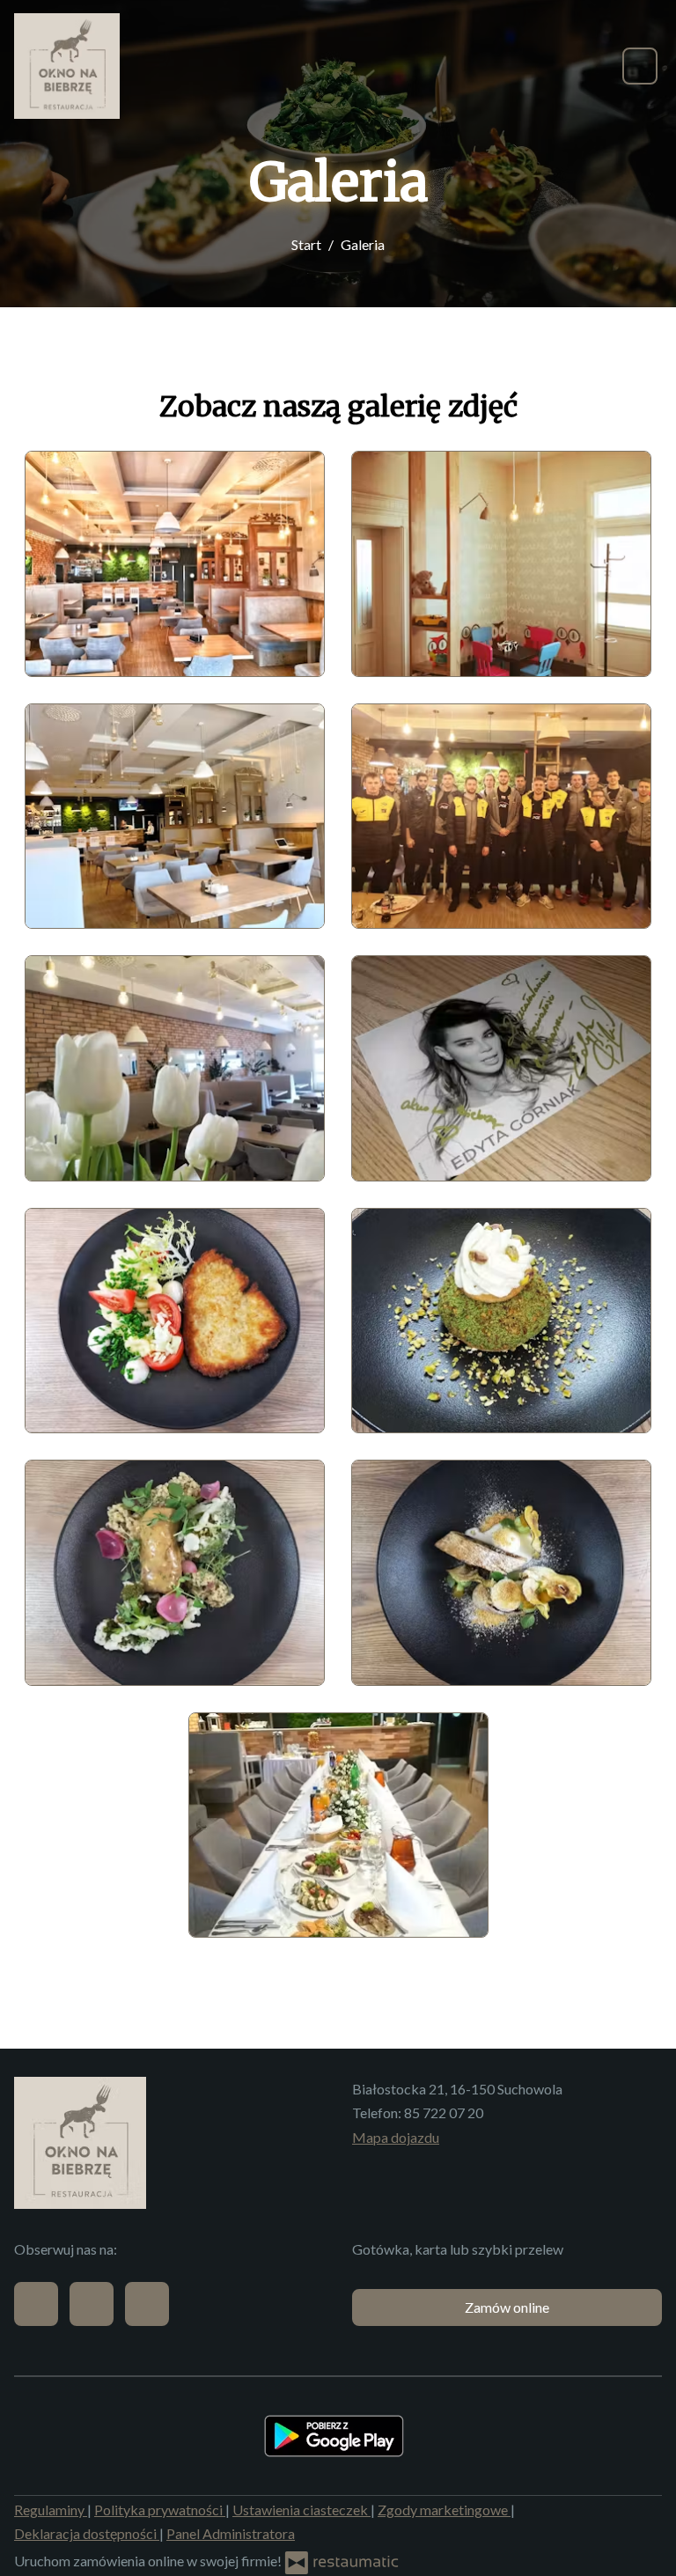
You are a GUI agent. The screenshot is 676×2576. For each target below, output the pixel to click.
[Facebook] (36, 2304)
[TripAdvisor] (92, 2304)
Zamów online (507, 2307)
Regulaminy (51, 2510)
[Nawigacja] (640, 66)
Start (306, 244)
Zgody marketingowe (444, 2510)
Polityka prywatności (160, 2510)
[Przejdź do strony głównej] (67, 66)
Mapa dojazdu (396, 2137)
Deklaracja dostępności (87, 2533)
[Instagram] (147, 2304)
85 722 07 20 (444, 2112)
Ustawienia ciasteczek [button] (301, 2510)
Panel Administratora (231, 2533)
